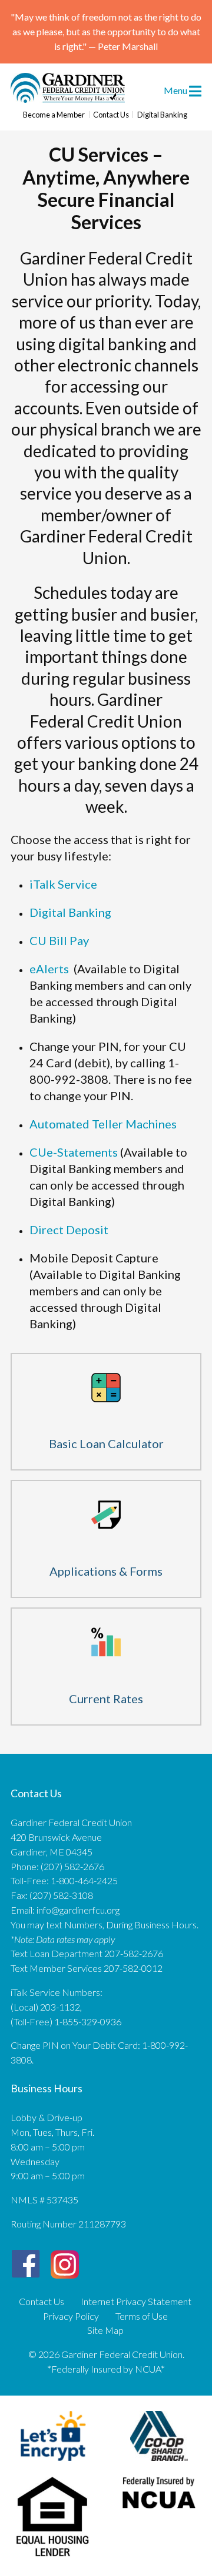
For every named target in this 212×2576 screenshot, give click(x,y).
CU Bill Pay (59, 940)
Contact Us (111, 115)
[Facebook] (25, 2264)
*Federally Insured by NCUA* (106, 2369)
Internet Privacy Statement (136, 2302)
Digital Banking (162, 115)
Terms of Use (142, 2316)
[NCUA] (159, 2511)
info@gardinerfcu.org (78, 1910)
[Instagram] (65, 2260)
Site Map (105, 2330)
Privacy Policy (71, 2316)
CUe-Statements (75, 1152)
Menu (176, 90)
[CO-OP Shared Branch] (159, 2463)
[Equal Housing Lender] (53, 2559)
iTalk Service (63, 884)
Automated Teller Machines (103, 1124)
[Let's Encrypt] (53, 2463)
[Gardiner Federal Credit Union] (68, 99)
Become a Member (54, 115)
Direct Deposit (69, 1230)
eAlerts (49, 969)
